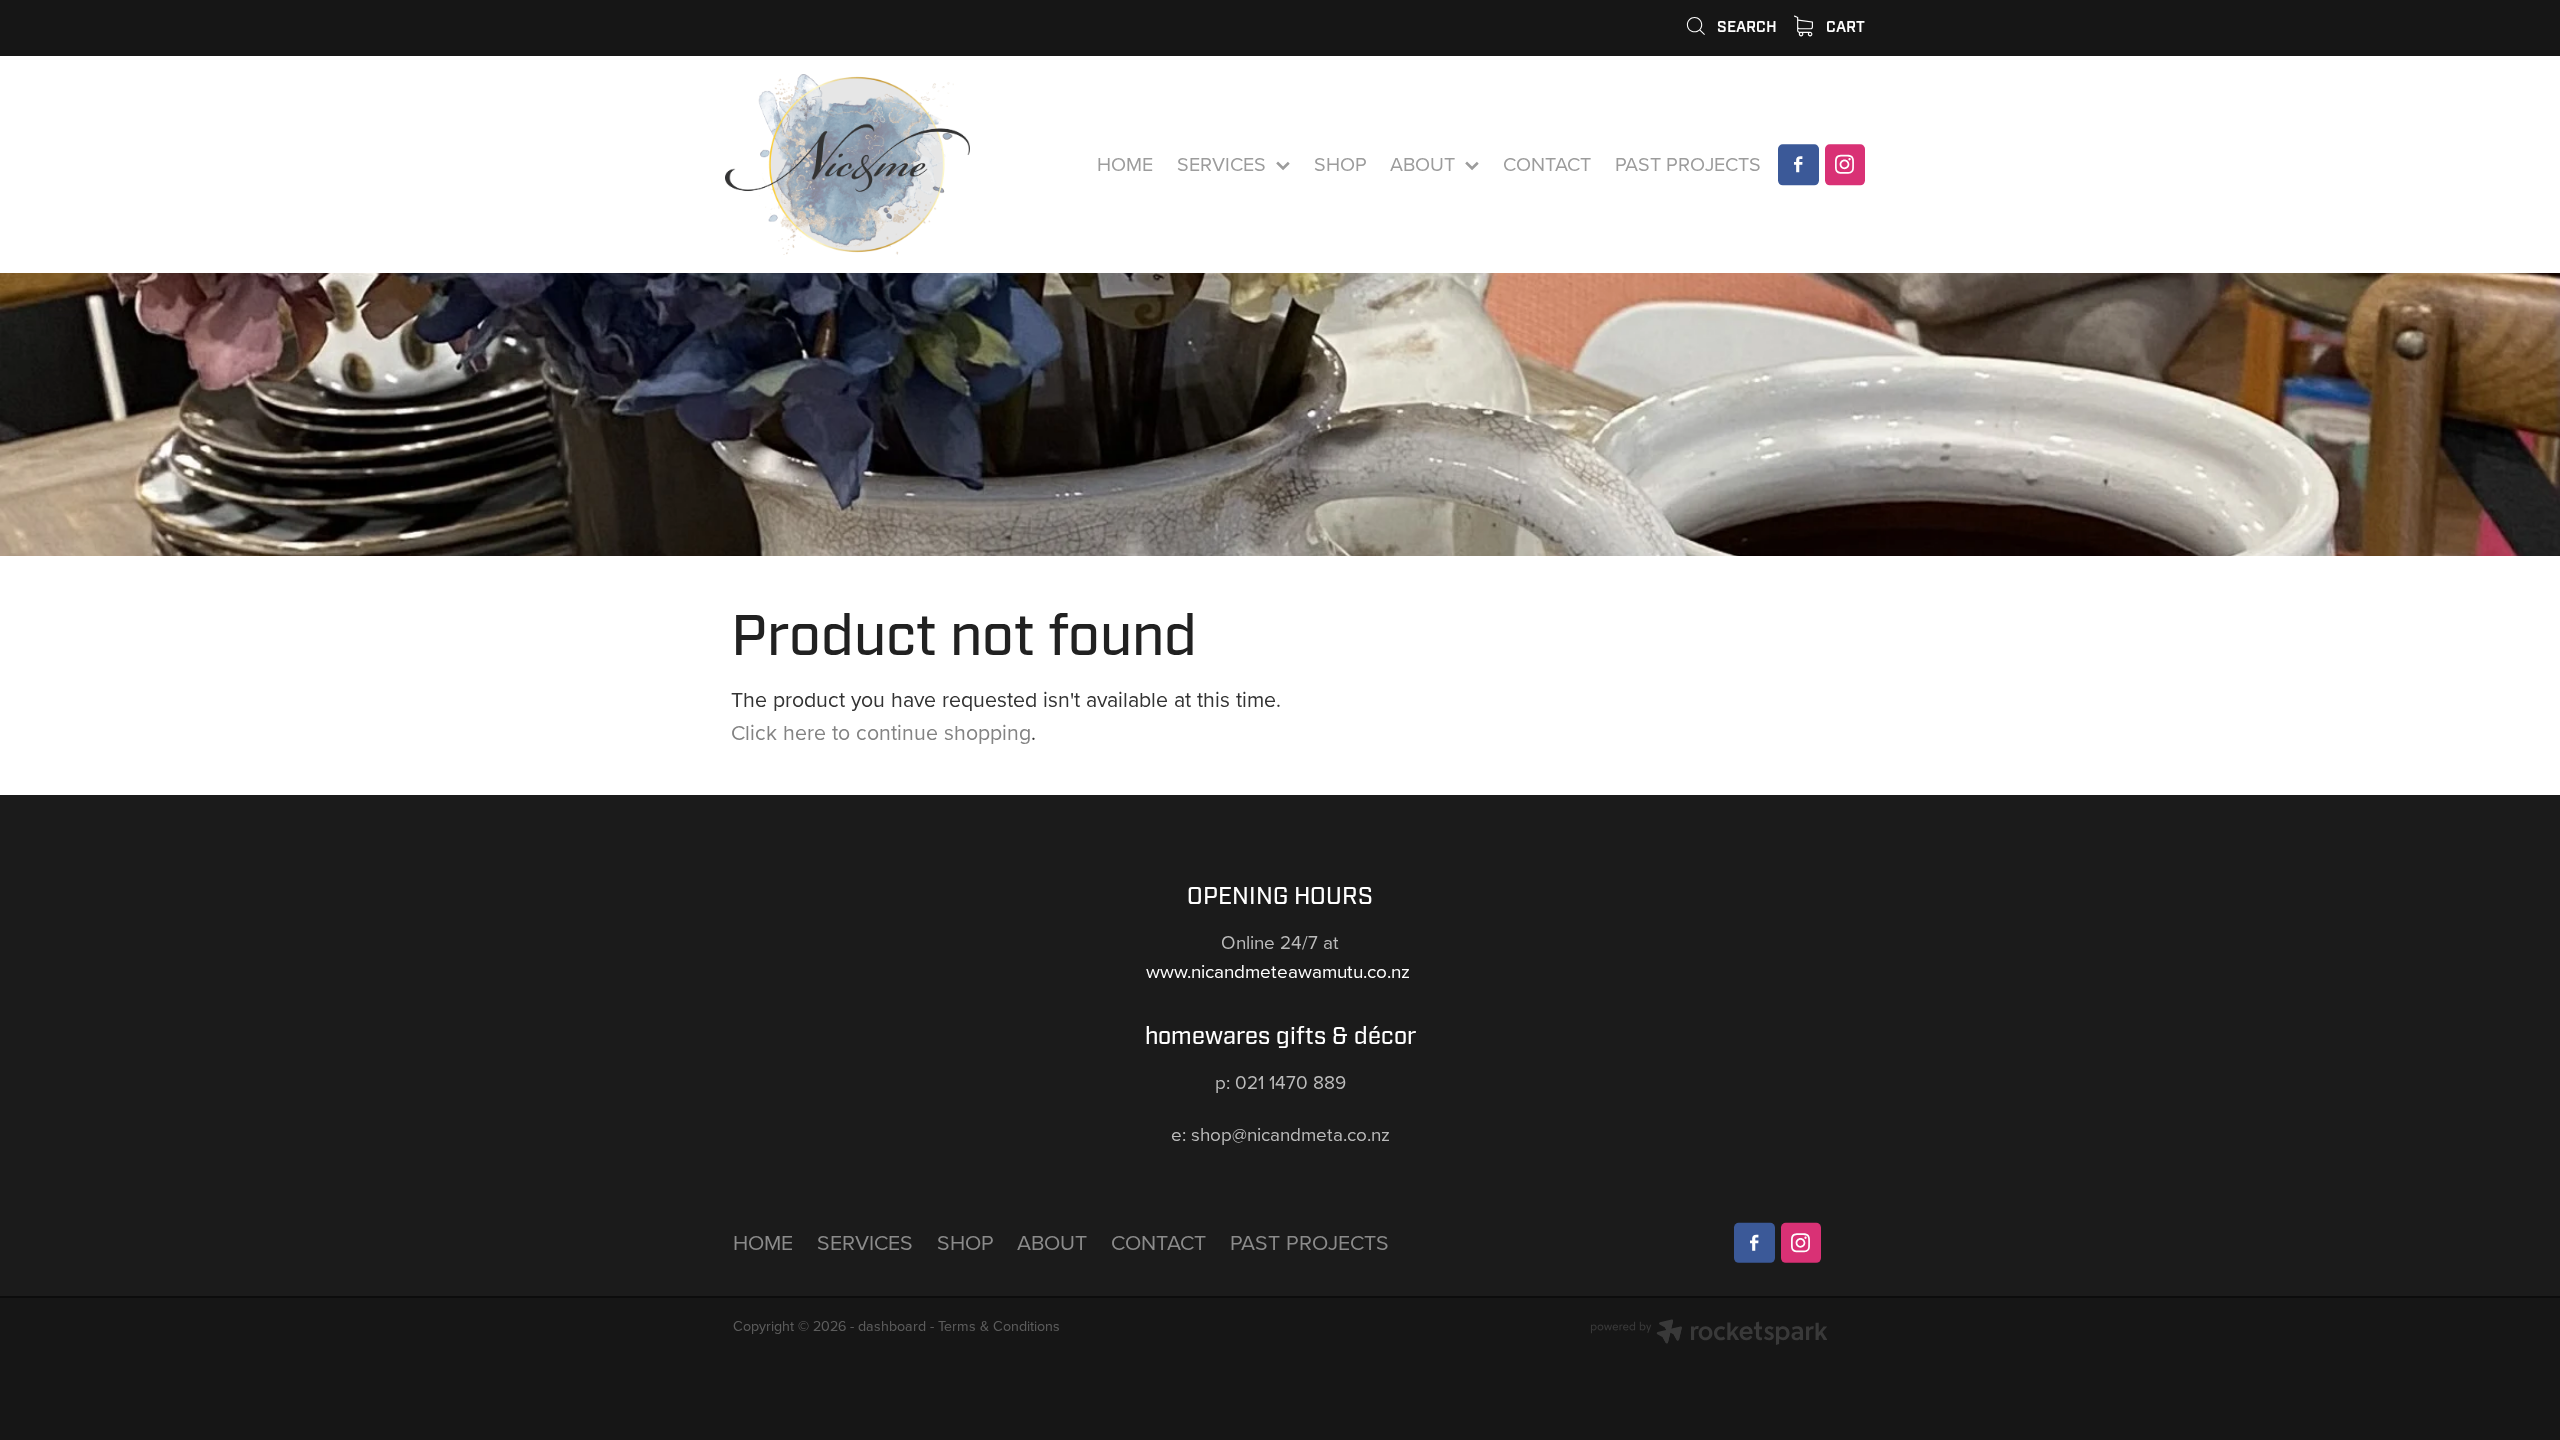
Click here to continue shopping (881, 732)
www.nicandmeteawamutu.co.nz (1280, 970)
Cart (1843, 27)
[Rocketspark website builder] (1709, 1334)
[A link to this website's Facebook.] (1798, 164)
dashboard (892, 1326)
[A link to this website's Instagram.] (1845, 164)
